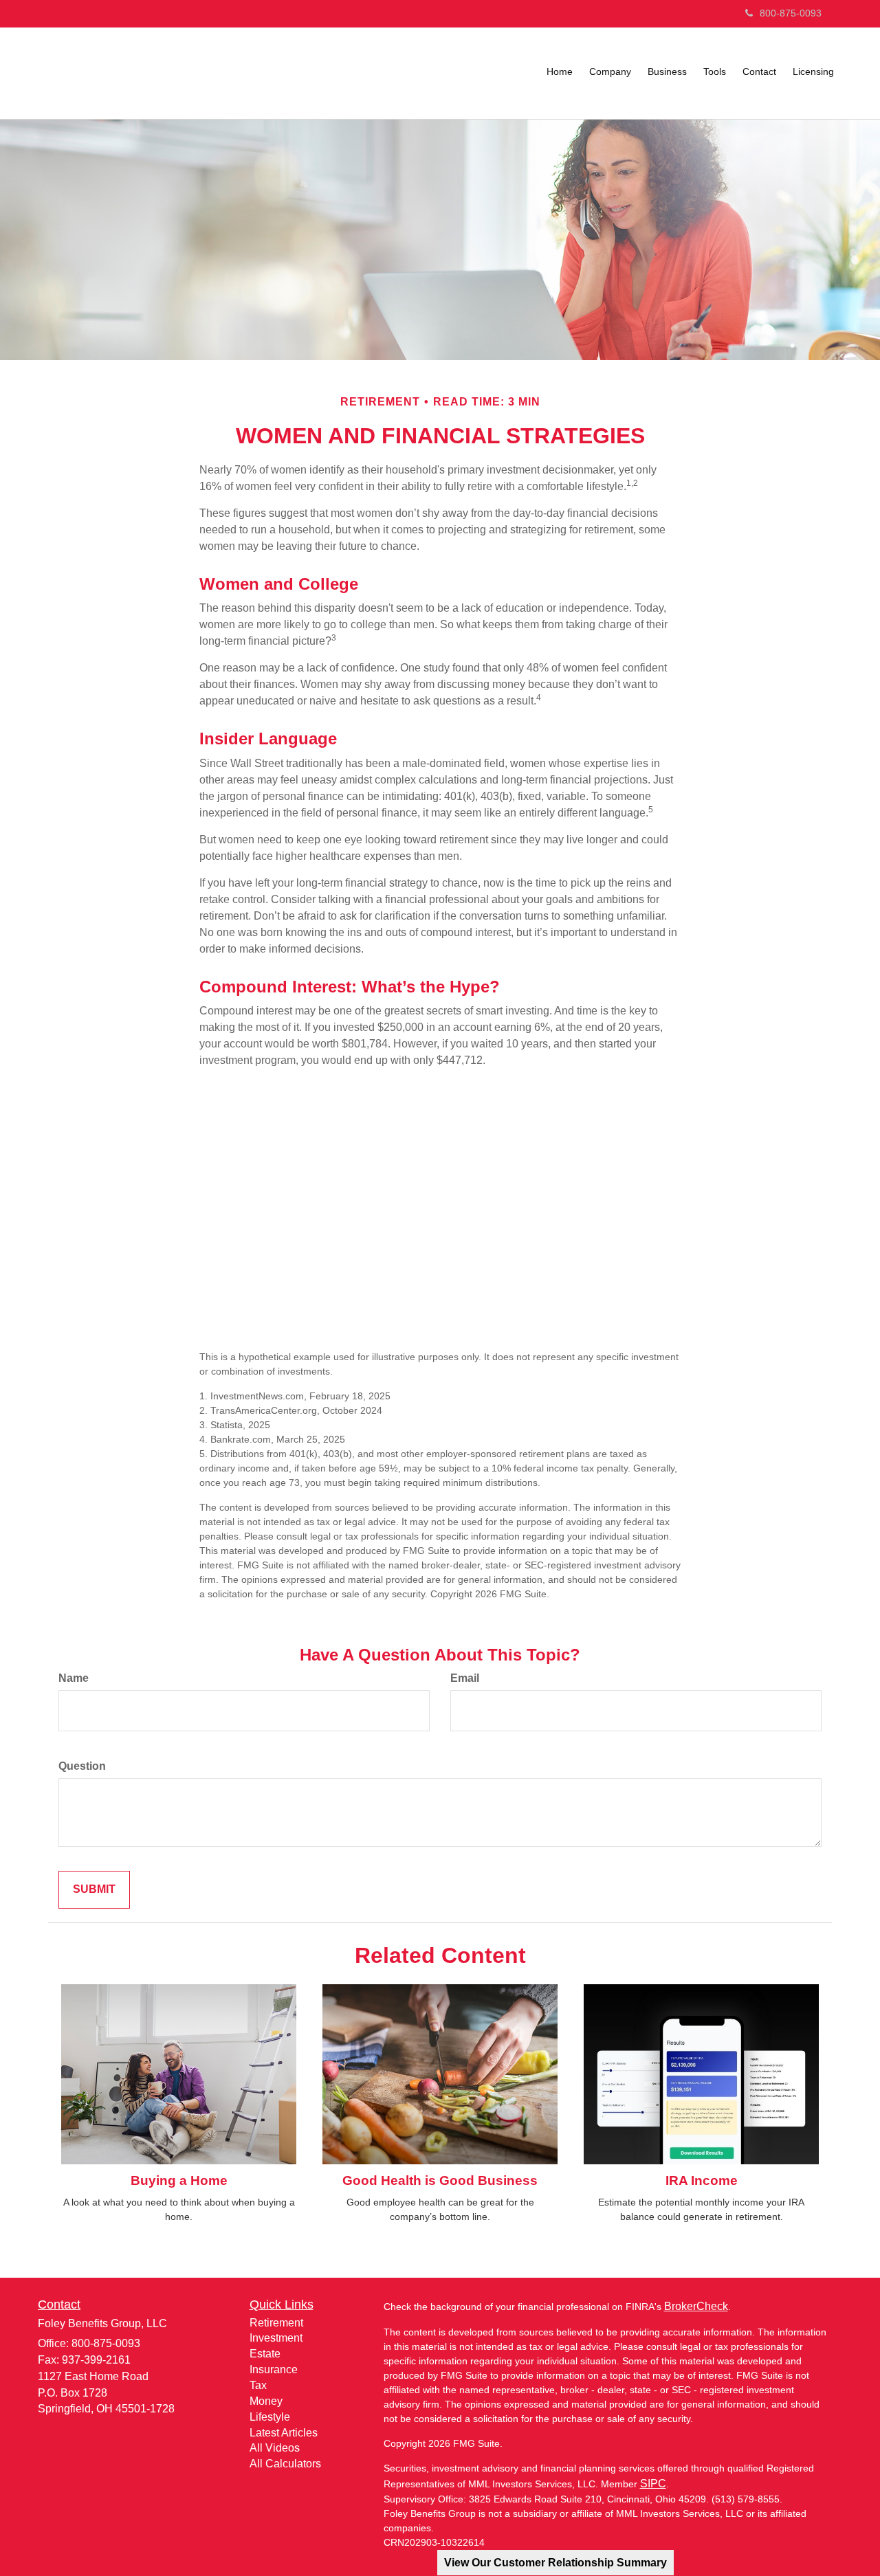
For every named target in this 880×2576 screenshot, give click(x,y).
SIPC (653, 2484)
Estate (265, 2354)
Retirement (276, 2323)
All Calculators (285, 2464)
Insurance (274, 2369)
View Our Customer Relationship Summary (555, 2563)
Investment (276, 2338)
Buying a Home (179, 2180)
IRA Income (702, 2180)
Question (82, 1766)
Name (74, 1678)
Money (266, 2401)
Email (465, 1678)
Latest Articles (284, 2433)
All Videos (275, 2448)
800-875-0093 (791, 13)
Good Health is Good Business (440, 2180)
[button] (610, 71)
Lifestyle (270, 2417)
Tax (258, 2385)
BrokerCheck (696, 2306)
